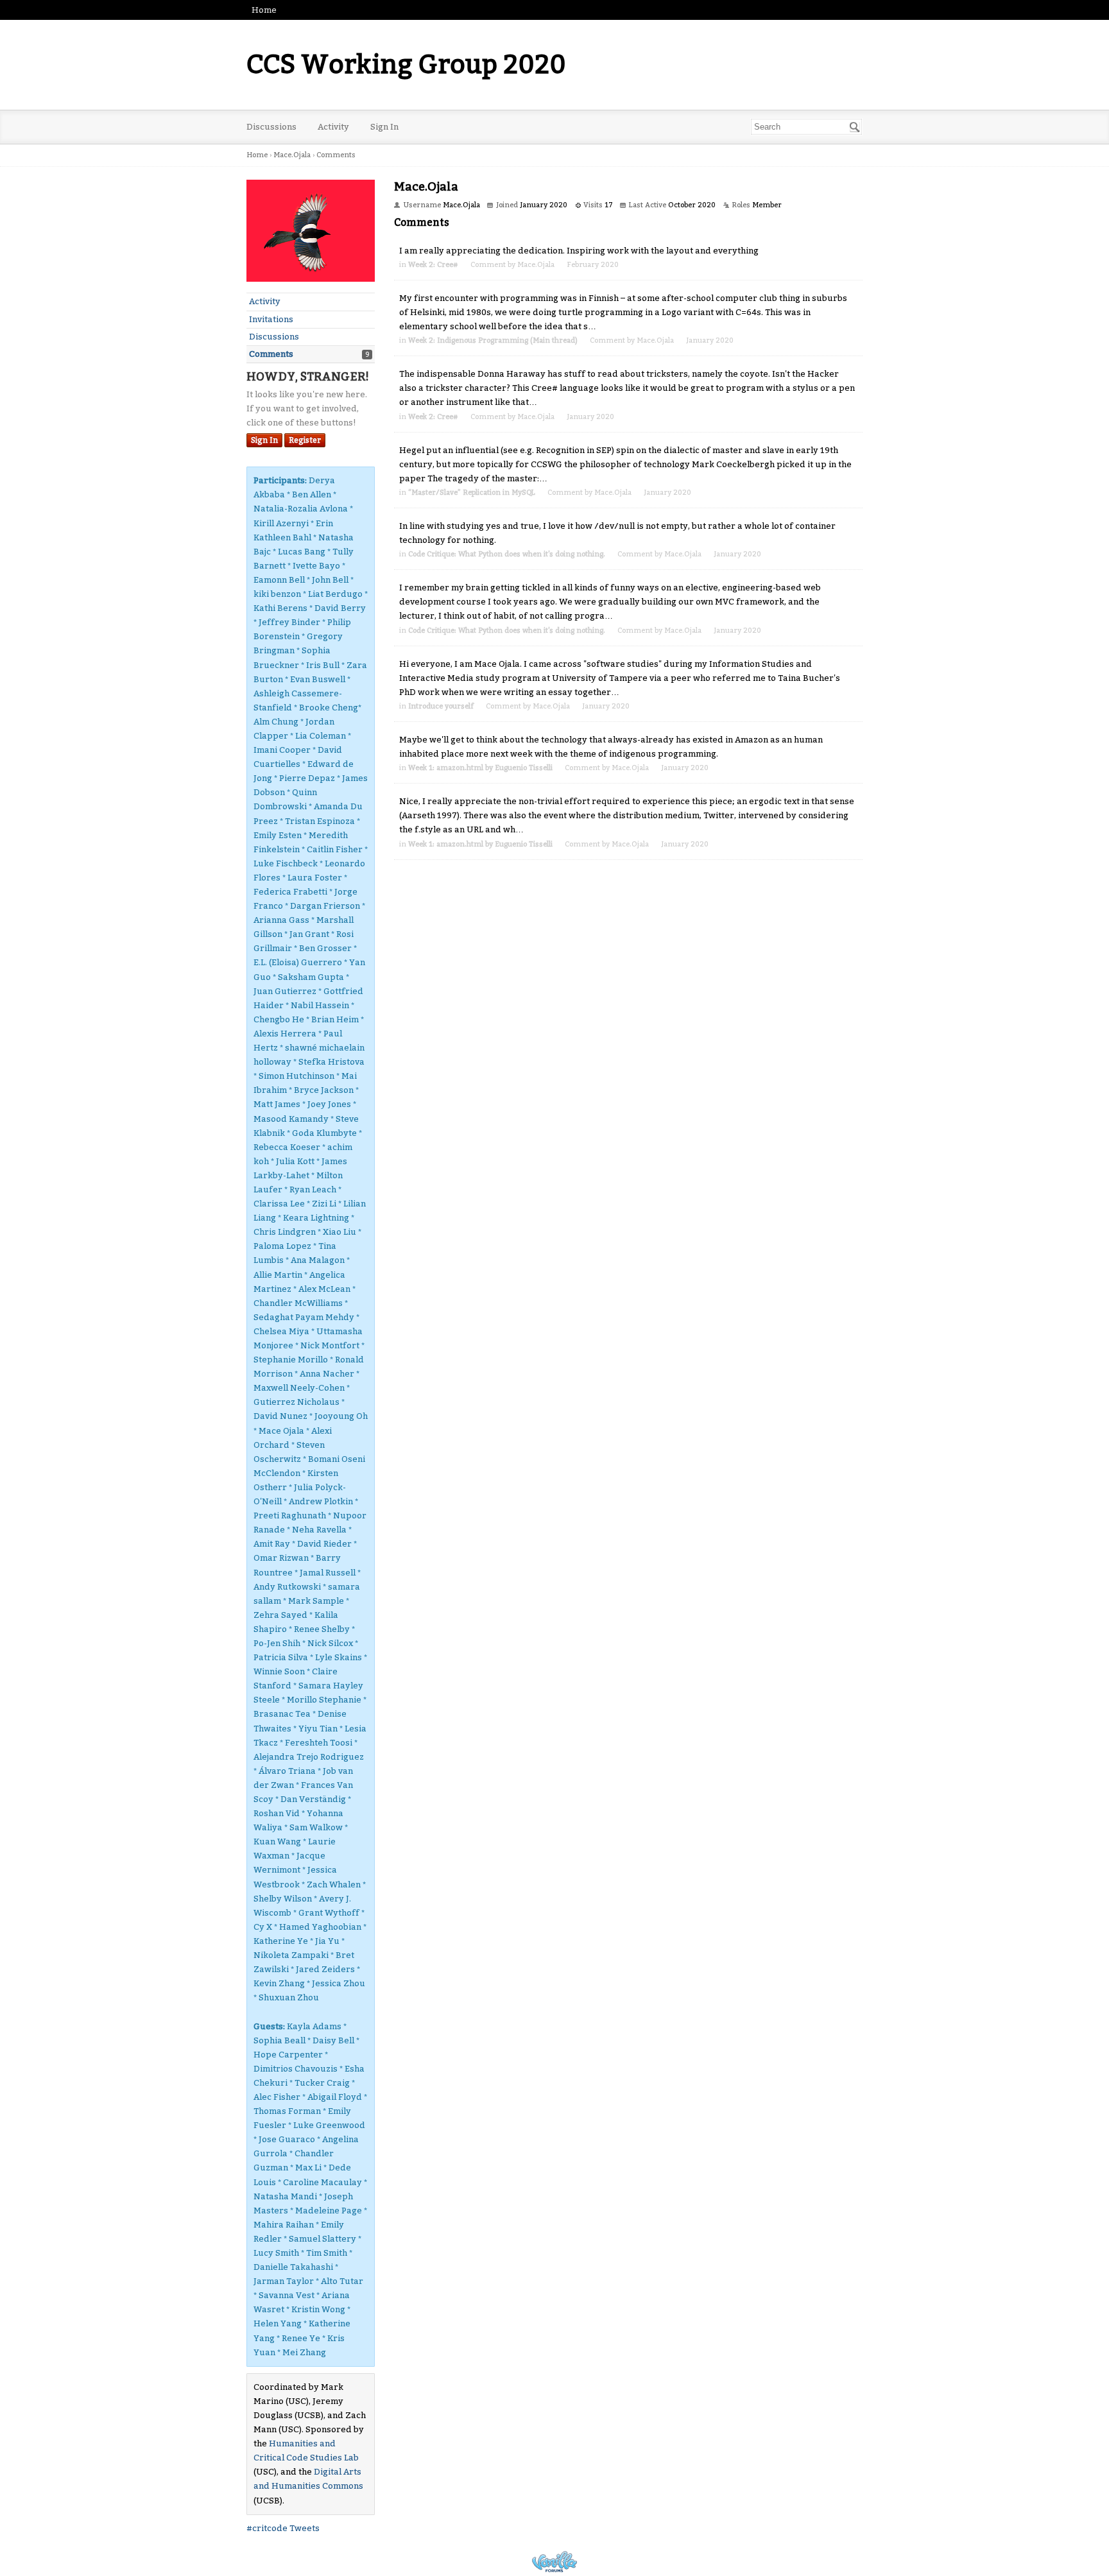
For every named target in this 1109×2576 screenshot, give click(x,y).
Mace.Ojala (536, 265)
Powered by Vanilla (554, 2562)
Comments (271, 354)
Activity (333, 127)
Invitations (271, 319)
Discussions (271, 127)
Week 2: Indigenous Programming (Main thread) (493, 340)
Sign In (384, 127)
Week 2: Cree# (433, 265)
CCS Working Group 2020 (406, 65)
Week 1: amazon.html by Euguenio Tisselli (480, 768)
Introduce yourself (441, 706)
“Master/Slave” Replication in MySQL (472, 493)
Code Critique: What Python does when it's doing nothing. (507, 554)
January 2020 (710, 340)
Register (305, 440)
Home (264, 10)
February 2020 (593, 265)
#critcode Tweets (283, 2528)
